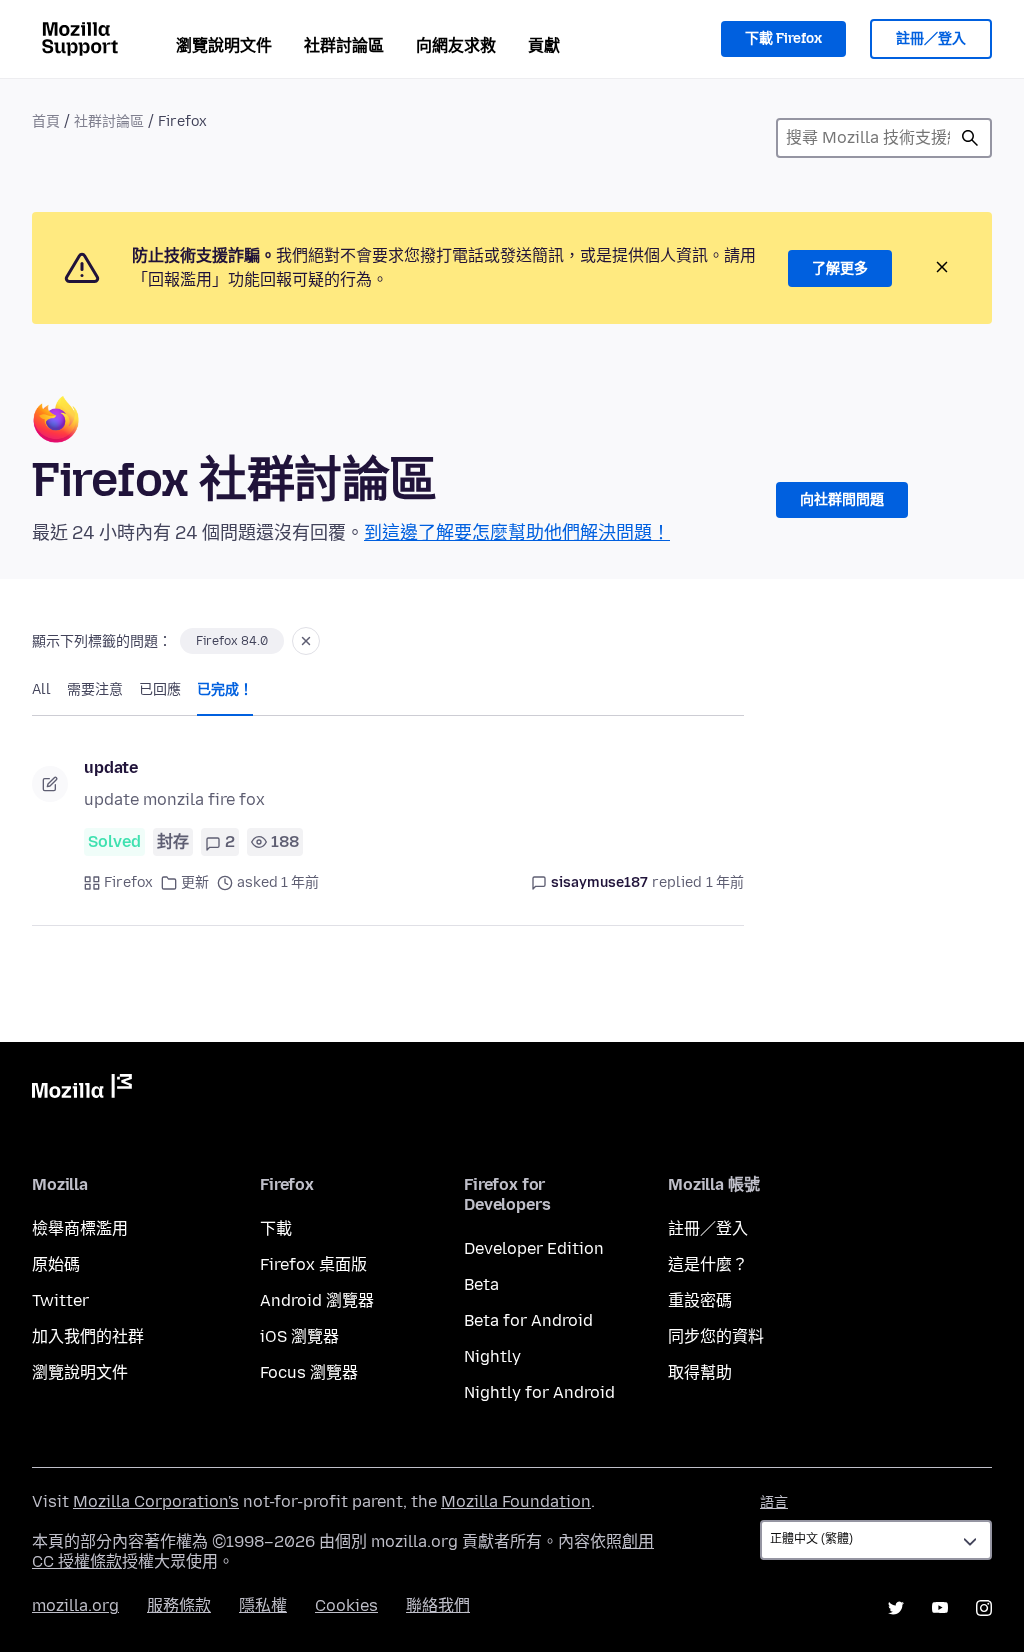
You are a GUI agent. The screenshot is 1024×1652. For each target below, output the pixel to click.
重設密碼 (700, 1300)
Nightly (492, 1356)
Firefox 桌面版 (313, 1264)
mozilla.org (75, 1605)
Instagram (984, 1608)
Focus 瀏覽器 (309, 1372)
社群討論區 (344, 45)
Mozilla (82, 1090)
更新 (195, 882)
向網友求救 (456, 45)
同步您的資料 (716, 1336)
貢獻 (544, 45)
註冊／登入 (931, 38)
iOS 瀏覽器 (299, 1336)
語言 (774, 1502)
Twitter (60, 1300)
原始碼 (56, 1264)
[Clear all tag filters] (306, 641)
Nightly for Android (539, 1392)
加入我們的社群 (88, 1336)
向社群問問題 (842, 499)
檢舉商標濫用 (80, 1228)
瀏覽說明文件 (224, 45)
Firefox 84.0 (232, 641)
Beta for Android (528, 1320)
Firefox (128, 882)
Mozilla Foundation (516, 1501)
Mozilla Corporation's (156, 1501)
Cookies (346, 1605)
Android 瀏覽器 (317, 1300)
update (111, 767)
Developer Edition (534, 1248)
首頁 (46, 121)
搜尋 (970, 138)
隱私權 (263, 1605)
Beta (481, 1284)
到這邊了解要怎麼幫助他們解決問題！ (517, 533)
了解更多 (840, 268)
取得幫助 (700, 1372)
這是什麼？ (708, 1264)
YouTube (940, 1608)
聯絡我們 (438, 1605)
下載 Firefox (783, 38)
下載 (276, 1228)
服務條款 (179, 1605)
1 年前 (725, 882)
